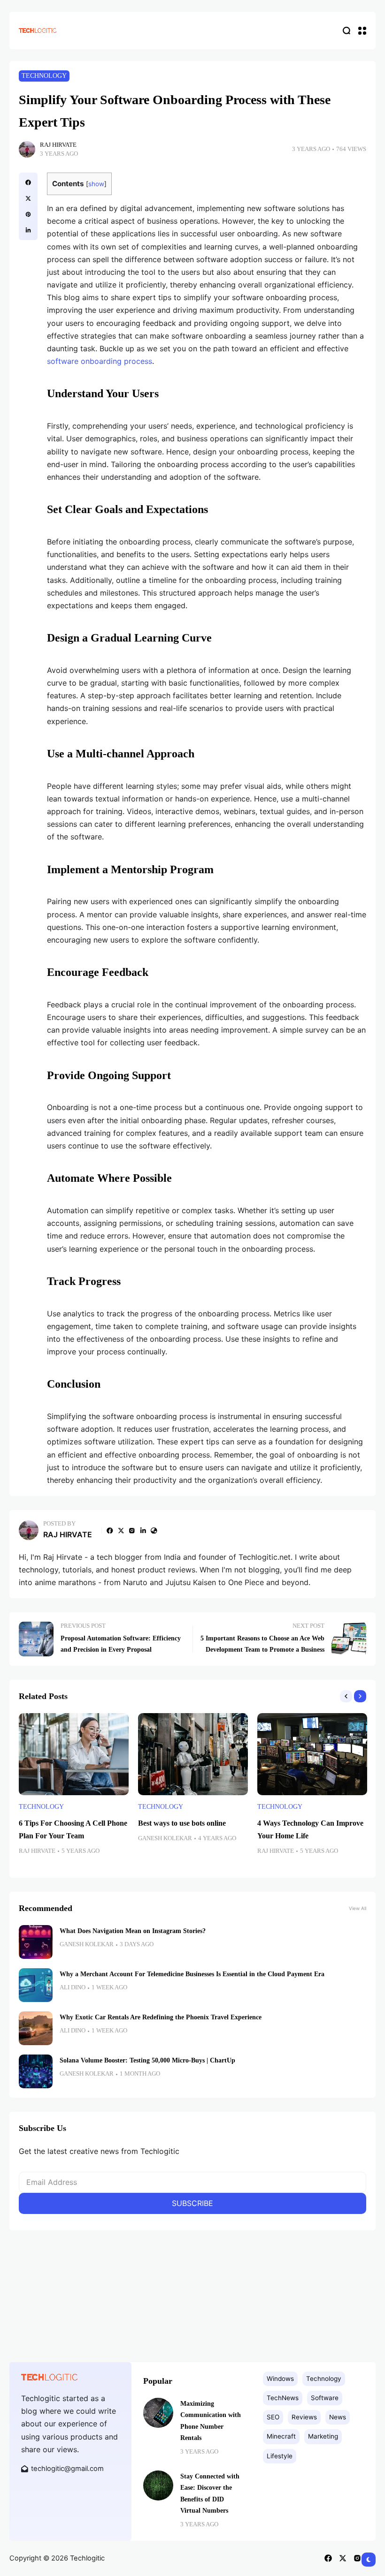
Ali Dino (73, 1987)
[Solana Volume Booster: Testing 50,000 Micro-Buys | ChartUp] (36, 2071)
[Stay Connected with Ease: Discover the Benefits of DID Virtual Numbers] (158, 2485)
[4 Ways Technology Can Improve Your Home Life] (312, 1754)
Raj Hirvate (58, 145)
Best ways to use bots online (182, 1823)
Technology (44, 76)
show (96, 184)
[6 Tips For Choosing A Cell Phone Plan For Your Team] (74, 1754)
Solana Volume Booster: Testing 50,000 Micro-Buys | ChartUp (147, 2060)
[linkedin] (28, 230)
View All (358, 1908)
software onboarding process (100, 361)
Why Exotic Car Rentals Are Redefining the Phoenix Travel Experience (161, 2017)
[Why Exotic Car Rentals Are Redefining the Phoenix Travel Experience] (36, 2028)
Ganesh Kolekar (165, 1838)
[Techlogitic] (38, 30)
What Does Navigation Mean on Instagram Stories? (133, 1931)
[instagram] (132, 1531)
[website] (154, 1531)
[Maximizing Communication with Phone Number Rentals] (158, 2413)
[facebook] (28, 182)
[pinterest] (28, 214)
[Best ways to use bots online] (193, 1754)
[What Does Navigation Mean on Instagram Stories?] (36, 1942)
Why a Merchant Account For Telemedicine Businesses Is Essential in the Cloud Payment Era (192, 1974)
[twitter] (28, 198)
